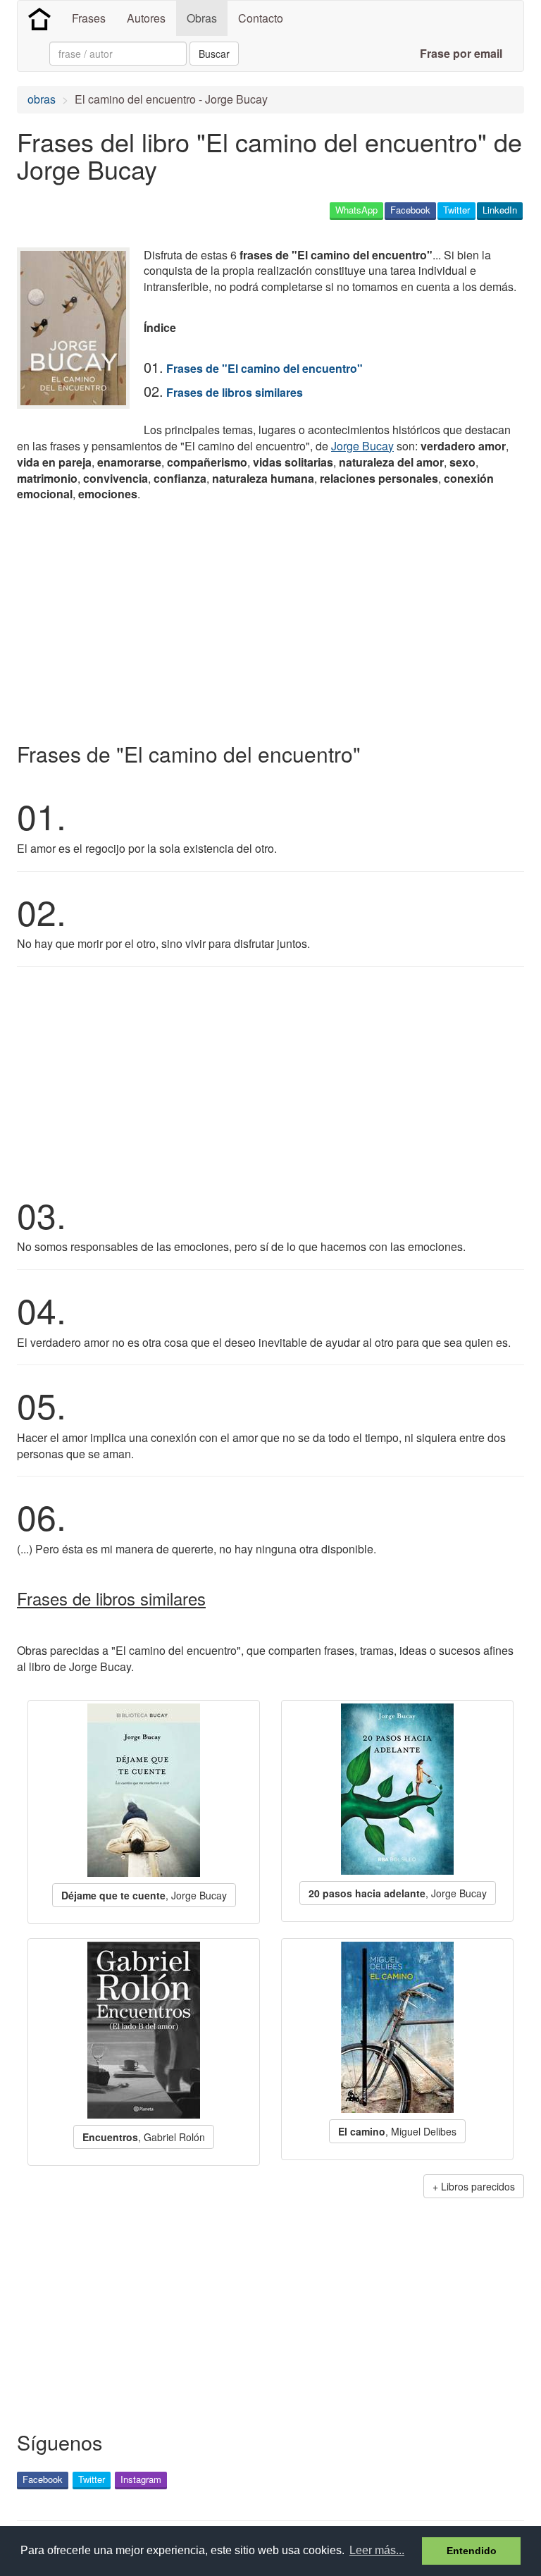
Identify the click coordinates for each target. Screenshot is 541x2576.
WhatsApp (356, 210)
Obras (202, 18)
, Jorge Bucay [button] (144, 1895)
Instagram (141, 2479)
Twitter (456, 210)
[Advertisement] (182, 619)
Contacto (261, 18)
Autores (146, 18)
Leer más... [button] (377, 2550)
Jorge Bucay (362, 446)
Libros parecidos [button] (478, 2186)
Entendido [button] (472, 2551)
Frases (89, 18)
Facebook (410, 210)
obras (42, 99)
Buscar (214, 54)
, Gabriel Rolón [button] (144, 2137)
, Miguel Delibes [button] (397, 2131)
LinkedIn (500, 210)
